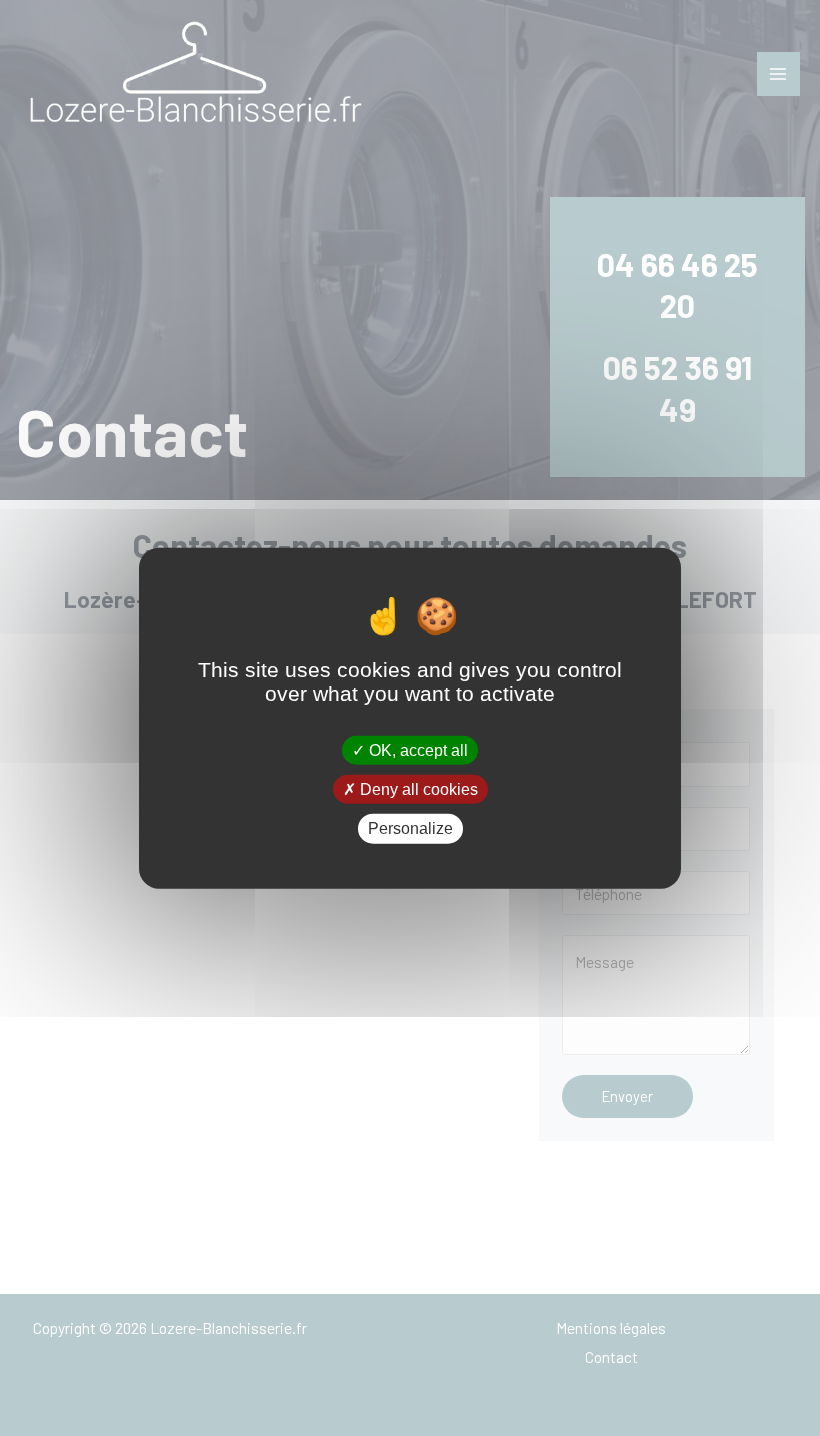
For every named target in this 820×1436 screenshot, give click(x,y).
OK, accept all (416, 750)
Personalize (410, 828)
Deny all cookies (417, 789)
